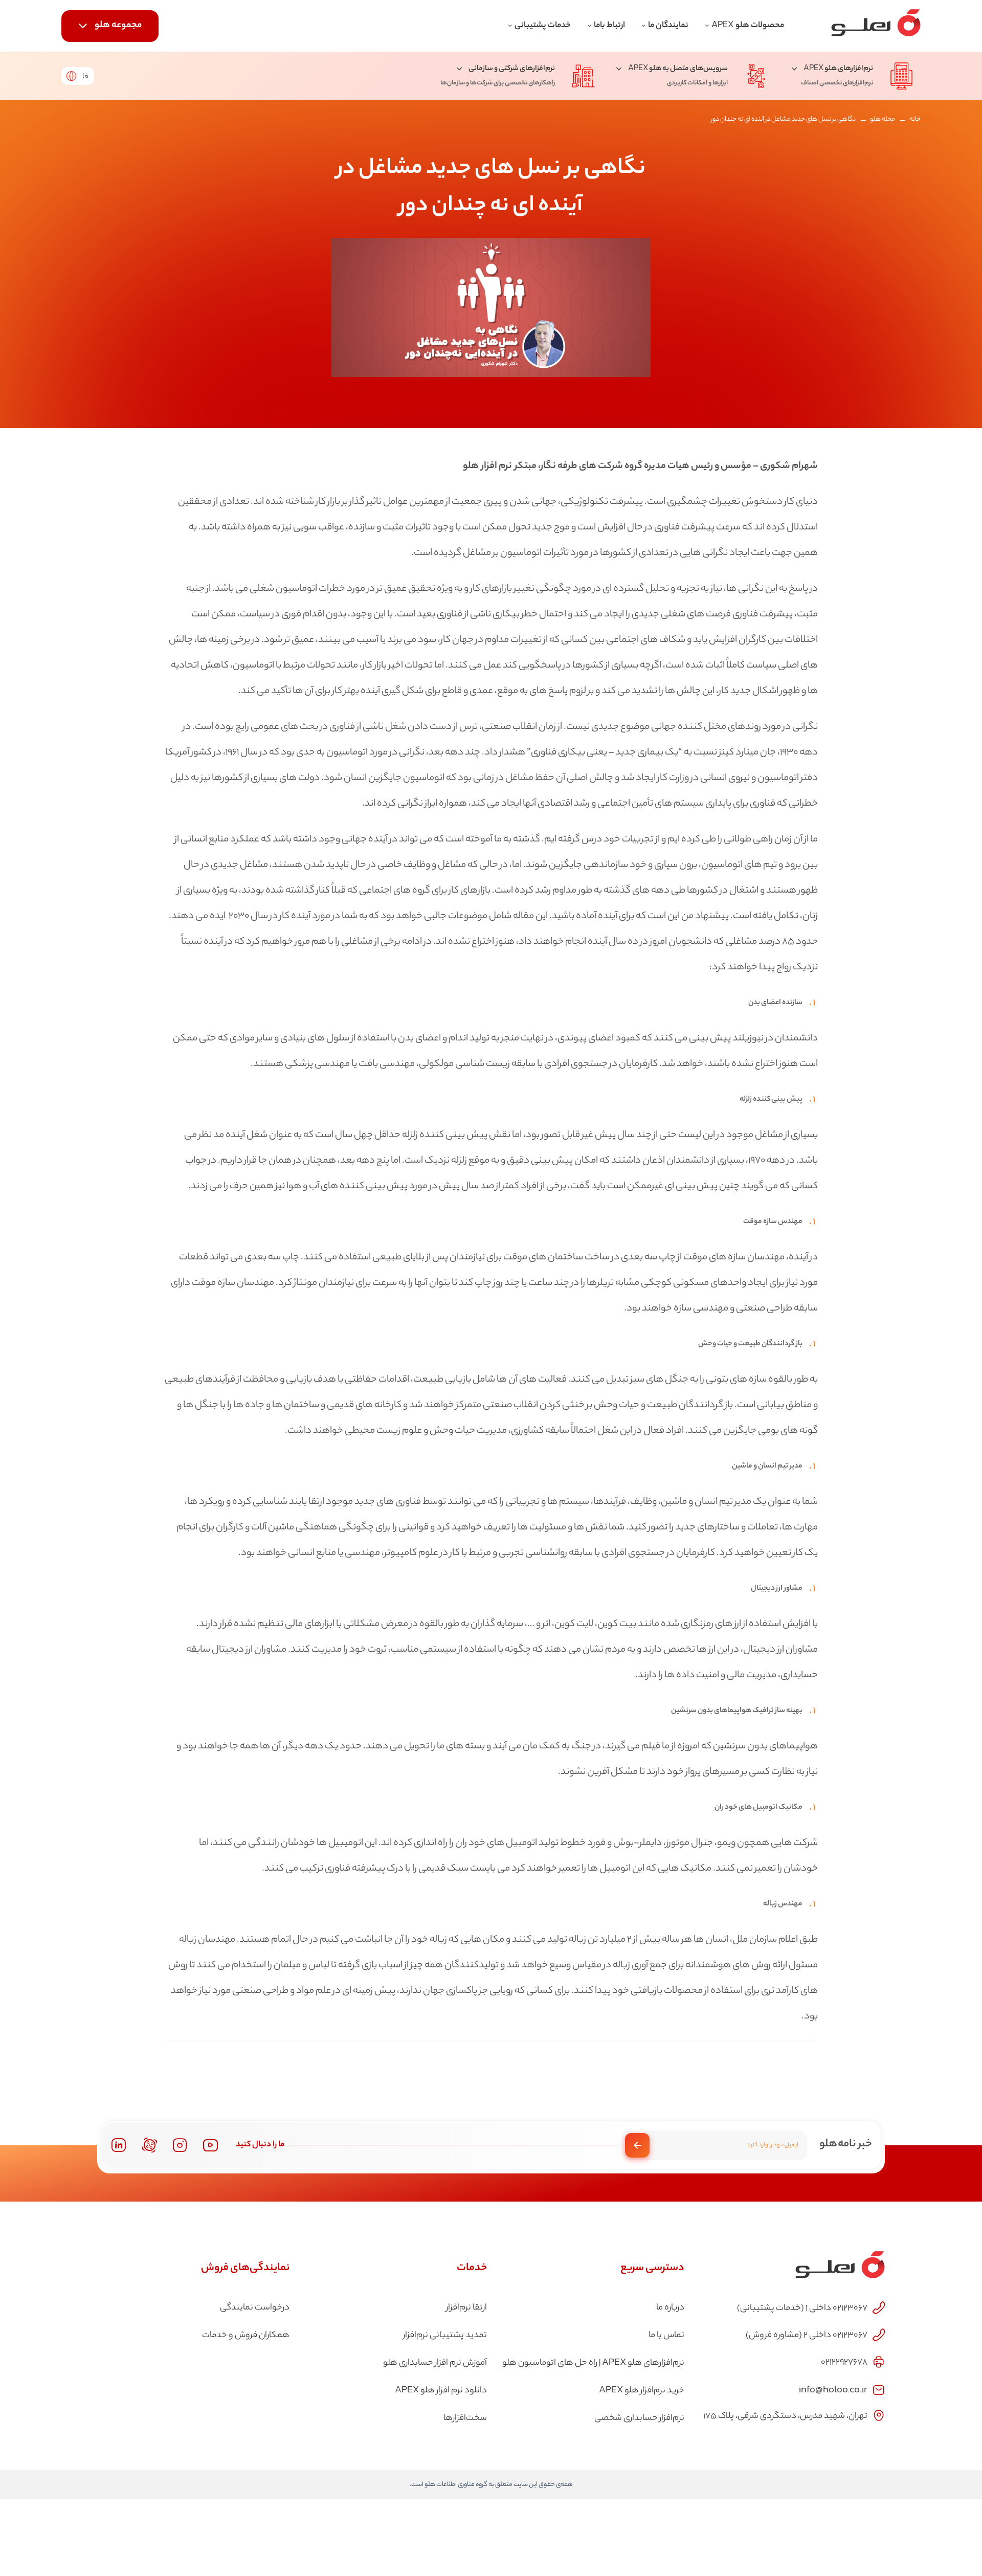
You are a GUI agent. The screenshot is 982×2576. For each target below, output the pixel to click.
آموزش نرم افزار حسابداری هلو (435, 2363)
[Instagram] (180, 2145)
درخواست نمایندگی (255, 2308)
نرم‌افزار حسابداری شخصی (639, 2418)
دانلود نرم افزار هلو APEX (441, 2391)
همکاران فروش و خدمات (246, 2336)
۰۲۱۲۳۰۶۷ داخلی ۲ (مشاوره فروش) (807, 2336)
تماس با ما (666, 2336)
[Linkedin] (118, 2145)
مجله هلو (883, 119)
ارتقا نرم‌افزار (466, 2308)
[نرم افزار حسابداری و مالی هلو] (876, 26)
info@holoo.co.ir (833, 2389)
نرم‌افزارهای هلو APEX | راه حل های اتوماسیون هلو (593, 2363)
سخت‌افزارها (465, 2418)
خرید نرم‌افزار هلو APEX (642, 2391)
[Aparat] (150, 2145)
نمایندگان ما (668, 26)
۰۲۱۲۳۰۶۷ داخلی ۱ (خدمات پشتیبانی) (802, 2308)
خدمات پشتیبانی (543, 26)
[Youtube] (210, 2145)
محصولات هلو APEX (748, 26)
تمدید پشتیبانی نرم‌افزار (445, 2336)
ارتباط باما (609, 26)
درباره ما (670, 2308)
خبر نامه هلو (846, 2144)
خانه (915, 119)
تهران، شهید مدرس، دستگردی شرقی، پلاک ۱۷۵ (785, 2416)
